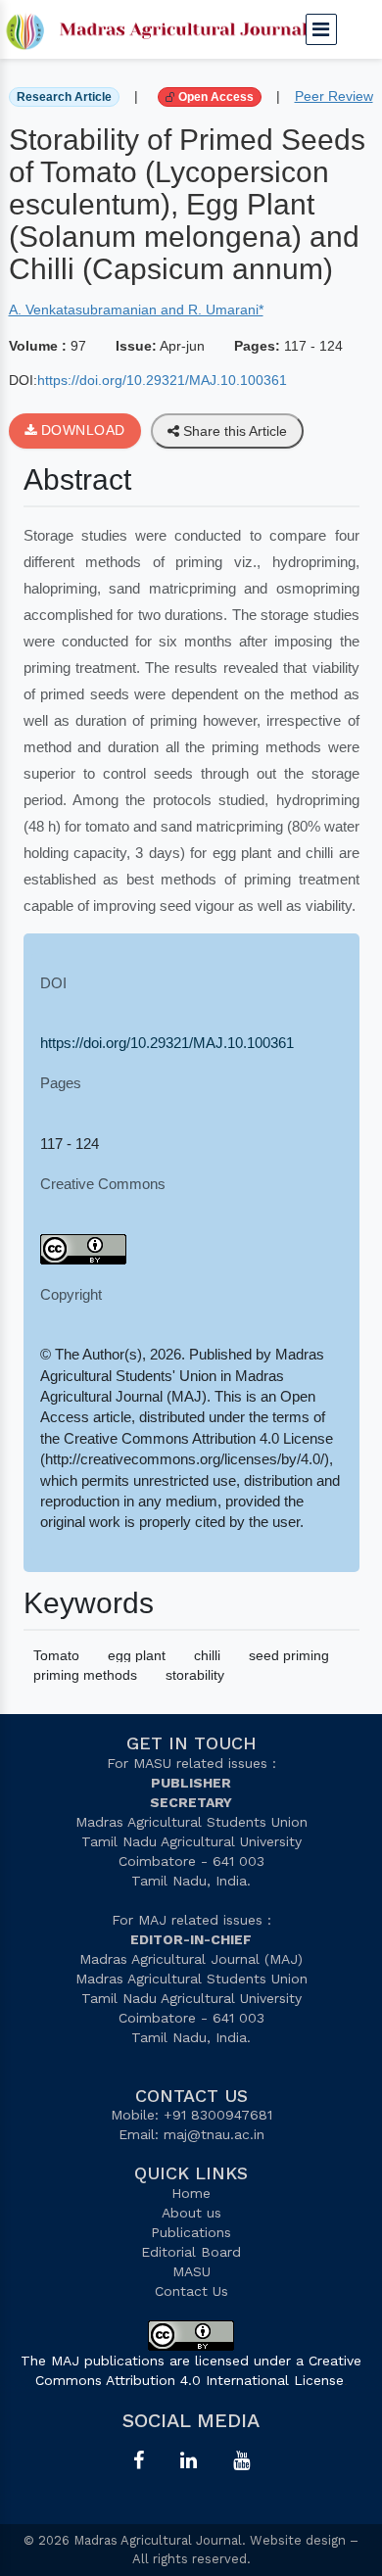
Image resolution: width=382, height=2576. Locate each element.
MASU (191, 2271)
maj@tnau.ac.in (214, 2134)
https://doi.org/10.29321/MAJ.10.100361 (162, 380)
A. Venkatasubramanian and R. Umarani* (136, 310)
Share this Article (233, 431)
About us (191, 2213)
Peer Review (334, 96)
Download (81, 430)
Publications (191, 2232)
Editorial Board (191, 2252)
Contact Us (191, 2291)
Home (191, 2193)
